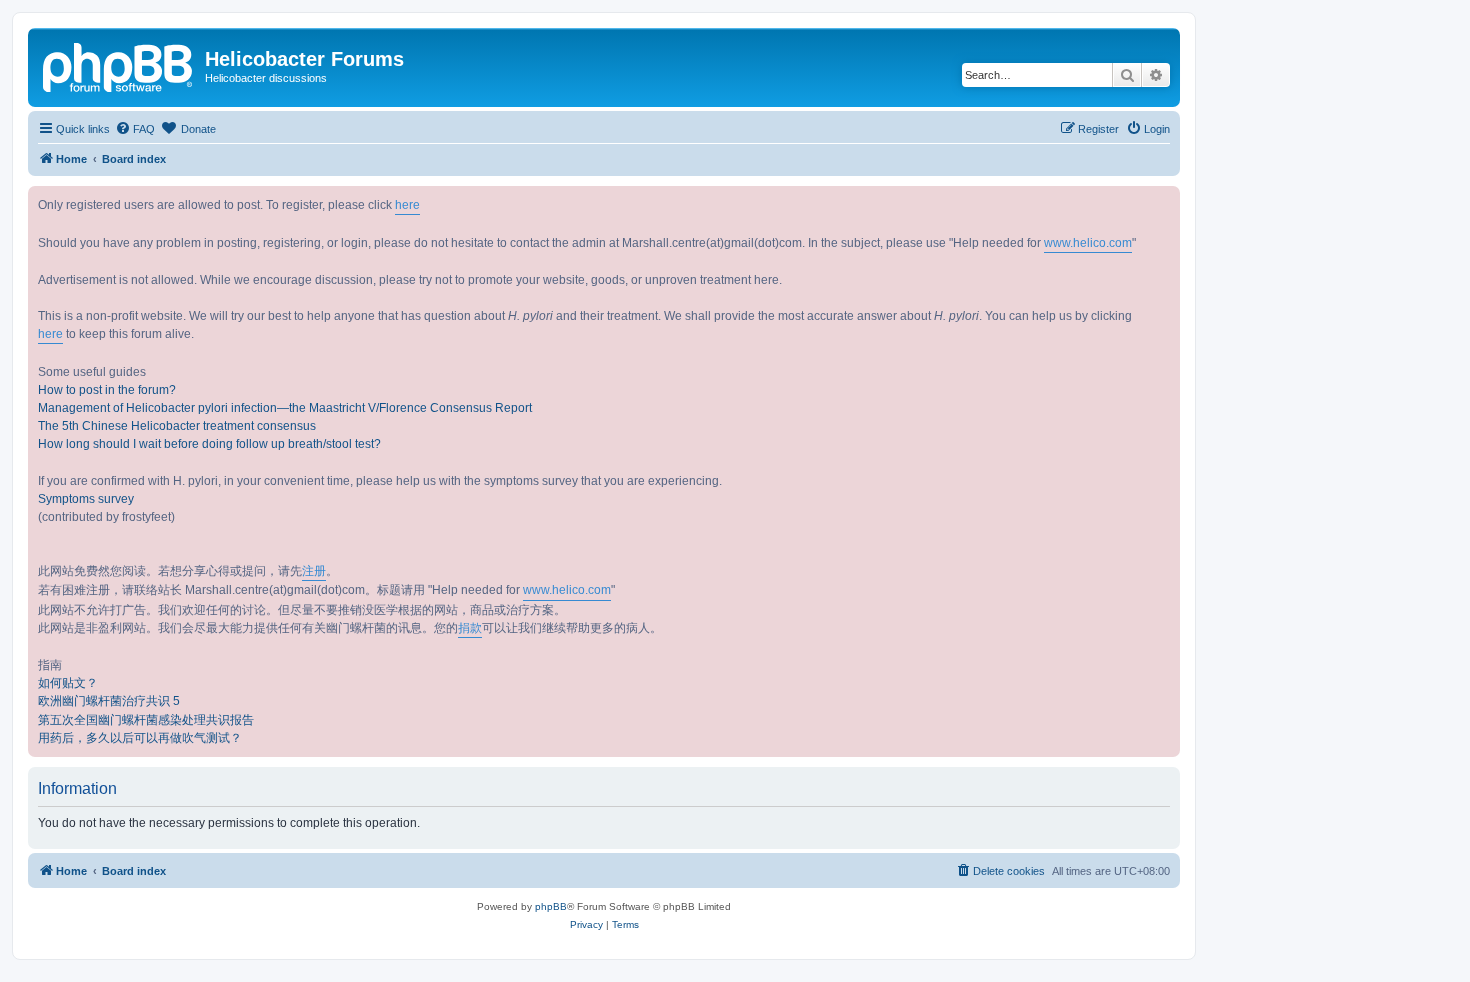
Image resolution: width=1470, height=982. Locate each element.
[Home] (119, 65)
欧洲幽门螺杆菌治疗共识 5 (109, 701)
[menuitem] (135, 129)
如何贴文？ (68, 683)
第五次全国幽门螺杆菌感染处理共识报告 (146, 720)
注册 (314, 571)
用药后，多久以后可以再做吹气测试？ (140, 738)
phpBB (551, 906)
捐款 (470, 628)
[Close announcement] (1164, 202)
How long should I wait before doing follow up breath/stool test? (209, 444)
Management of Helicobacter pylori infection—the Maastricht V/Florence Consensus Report (285, 408)
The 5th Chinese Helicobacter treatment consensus (177, 426)
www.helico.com (1088, 243)
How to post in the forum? (107, 390)
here (407, 205)
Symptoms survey (86, 499)
